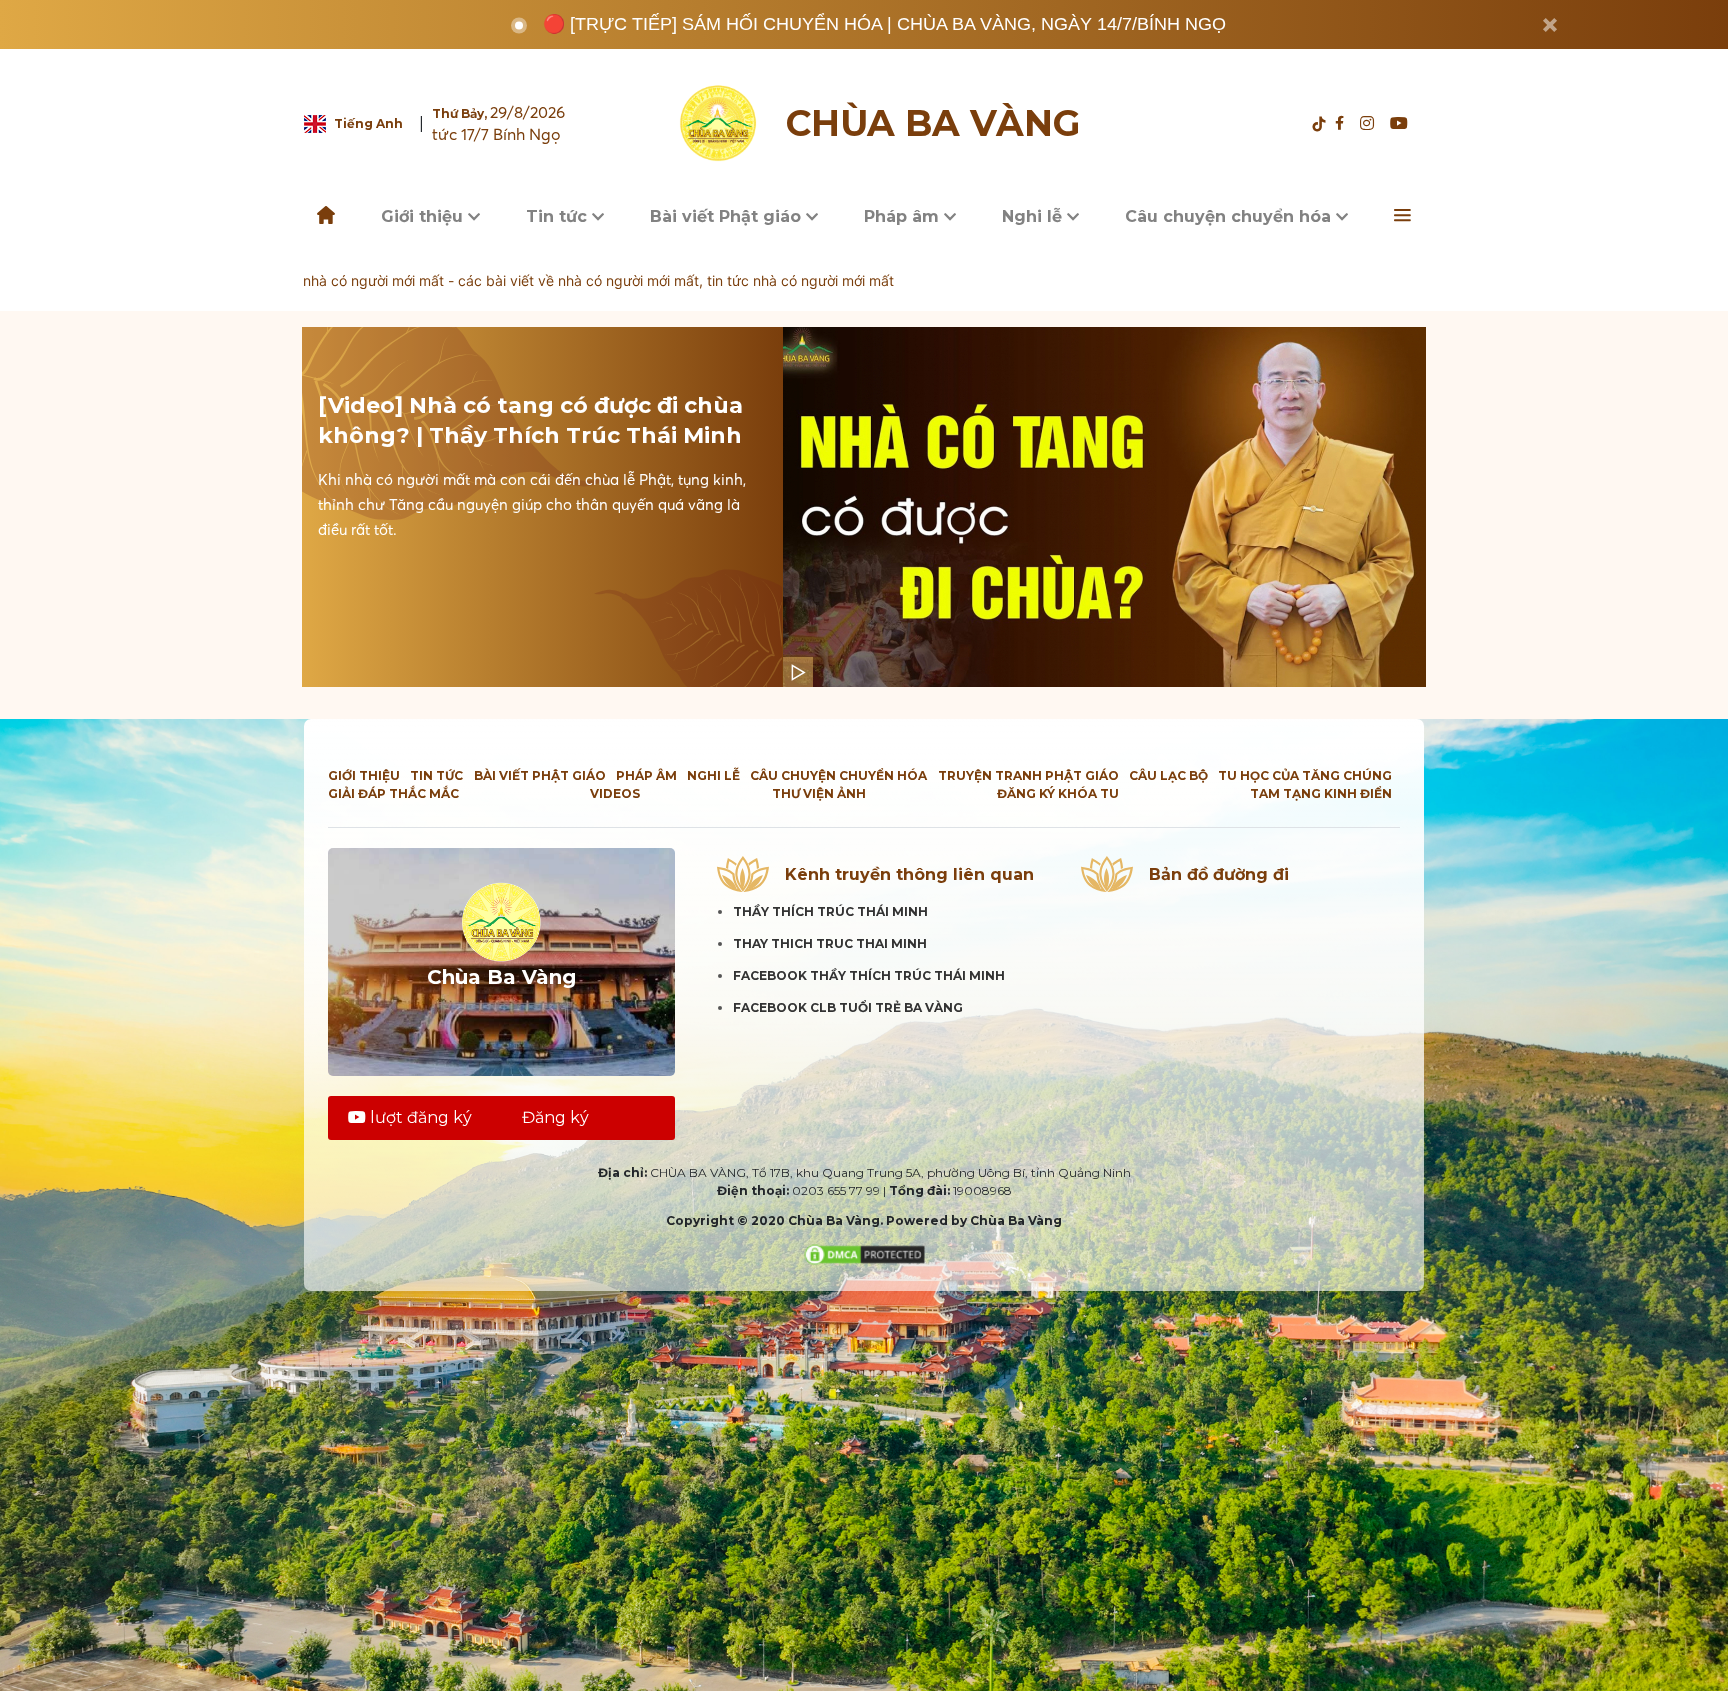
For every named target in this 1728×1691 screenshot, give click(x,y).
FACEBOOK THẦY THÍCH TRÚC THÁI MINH (869, 975)
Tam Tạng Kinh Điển (1321, 793)
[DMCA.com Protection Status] (864, 1253)
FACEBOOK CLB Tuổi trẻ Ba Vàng (848, 1007)
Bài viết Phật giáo (728, 216)
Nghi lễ (1034, 216)
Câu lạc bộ (1168, 775)
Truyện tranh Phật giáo (1028, 775)
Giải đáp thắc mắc (393, 793)
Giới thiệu (424, 216)
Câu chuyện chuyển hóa (1230, 216)
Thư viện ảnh (819, 793)
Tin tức (559, 216)
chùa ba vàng (933, 123)
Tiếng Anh (368, 123)
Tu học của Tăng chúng (1305, 775)
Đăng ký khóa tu (1058, 793)
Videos (615, 793)
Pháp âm (904, 216)
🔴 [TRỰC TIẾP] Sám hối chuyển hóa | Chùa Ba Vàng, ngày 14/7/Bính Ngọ (884, 24)
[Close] (1550, 25)
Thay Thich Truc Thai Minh (830, 943)
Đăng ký (555, 1117)
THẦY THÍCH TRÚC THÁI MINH (830, 911)
